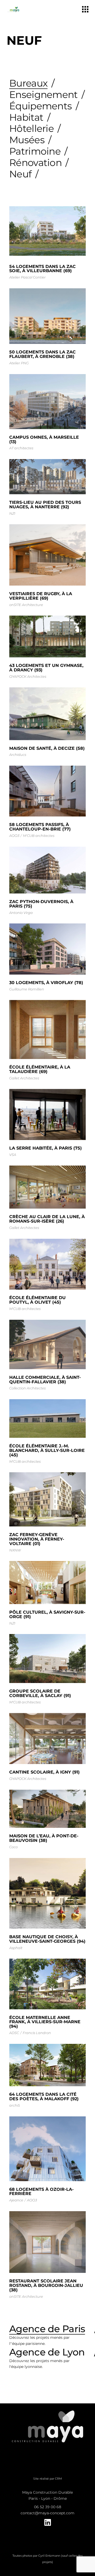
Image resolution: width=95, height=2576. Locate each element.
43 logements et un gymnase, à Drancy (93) (46, 668)
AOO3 (14, 836)
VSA (13, 1155)
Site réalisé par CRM (48, 2479)
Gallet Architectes (24, 1078)
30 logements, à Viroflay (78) (46, 983)
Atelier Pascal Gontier (27, 277)
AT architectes (21, 448)
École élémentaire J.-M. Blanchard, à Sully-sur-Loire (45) (47, 1450)
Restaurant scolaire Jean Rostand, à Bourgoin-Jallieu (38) (46, 2285)
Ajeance (16, 2200)
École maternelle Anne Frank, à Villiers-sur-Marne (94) (45, 2022)
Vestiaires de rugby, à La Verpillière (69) (41, 596)
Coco (13, 1847)
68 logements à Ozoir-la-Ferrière (41, 2192)
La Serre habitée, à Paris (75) (46, 1148)
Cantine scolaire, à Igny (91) (44, 1772)
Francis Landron (37, 2033)
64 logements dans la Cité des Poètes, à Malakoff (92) (44, 2097)
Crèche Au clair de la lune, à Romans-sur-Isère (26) (47, 1219)
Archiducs (18, 755)
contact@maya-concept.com (47, 2513)
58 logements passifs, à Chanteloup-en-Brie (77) (40, 827)
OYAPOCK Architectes (28, 676)
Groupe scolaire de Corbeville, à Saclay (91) (40, 1693)
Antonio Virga (21, 913)
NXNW (15, 1550)
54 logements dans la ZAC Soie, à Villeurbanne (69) (42, 269)
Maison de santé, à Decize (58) (47, 748)
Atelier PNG (19, 363)
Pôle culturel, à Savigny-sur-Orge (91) (47, 1614)
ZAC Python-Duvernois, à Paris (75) (41, 904)
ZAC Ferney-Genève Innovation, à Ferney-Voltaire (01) (37, 1539)
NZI (12, 513)
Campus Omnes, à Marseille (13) (44, 439)
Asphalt (16, 1948)
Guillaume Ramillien (27, 989)
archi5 (15, 2105)
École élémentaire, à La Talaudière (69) (40, 1069)
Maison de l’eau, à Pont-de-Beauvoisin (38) (44, 1838)
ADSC (14, 2033)
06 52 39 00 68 (48, 2507)
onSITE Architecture (26, 605)
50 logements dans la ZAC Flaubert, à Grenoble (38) (42, 354)
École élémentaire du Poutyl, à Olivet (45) (37, 1300)
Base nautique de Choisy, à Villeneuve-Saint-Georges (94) (47, 1939)
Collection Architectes (27, 1388)
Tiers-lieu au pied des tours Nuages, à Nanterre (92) (45, 505)
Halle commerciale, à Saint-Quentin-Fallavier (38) (45, 1380)
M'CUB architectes (39, 836)
